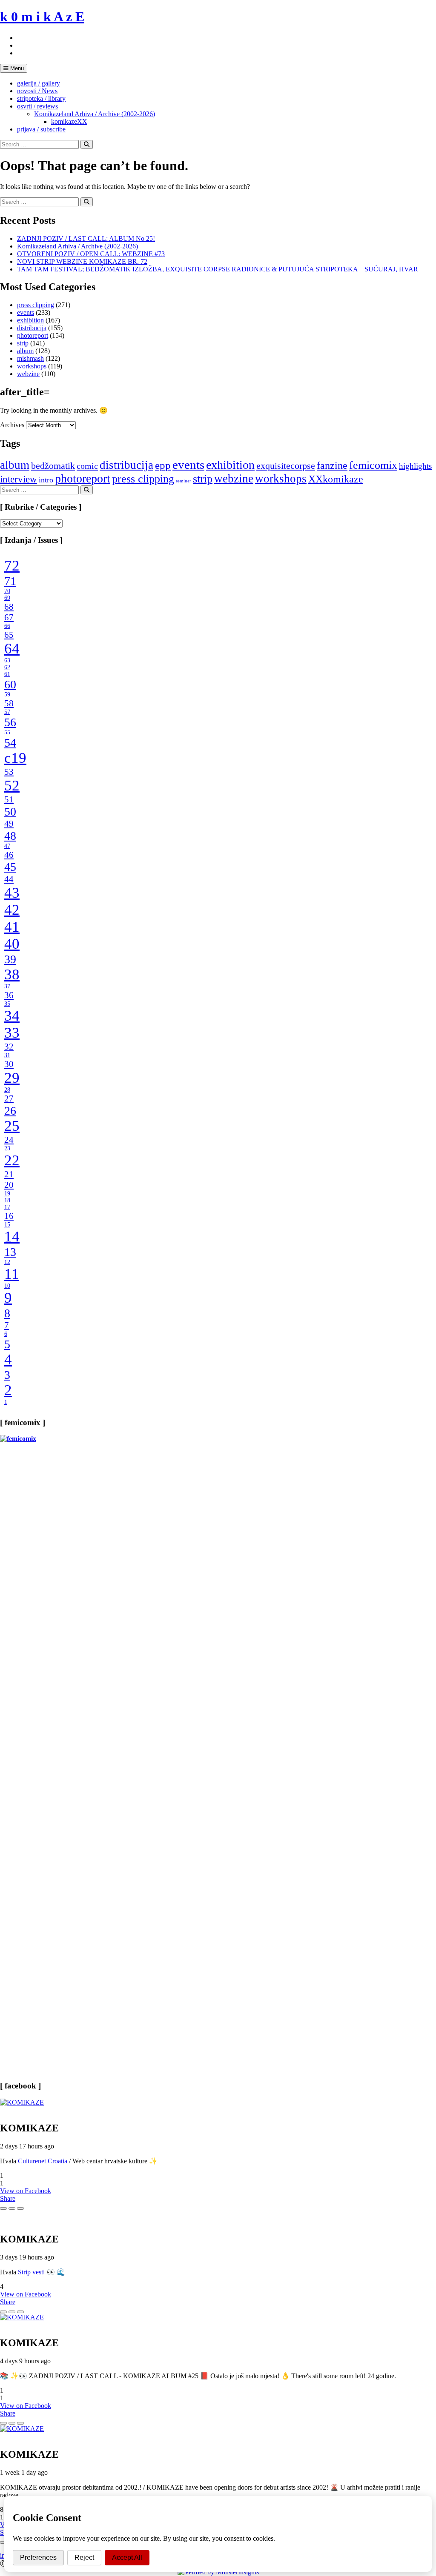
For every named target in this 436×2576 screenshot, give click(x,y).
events (26, 312)
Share (8, 2198)
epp (163, 465)
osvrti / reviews (37, 106)
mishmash (30, 358)
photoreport (33, 335)
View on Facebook (26, 2191)
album (25, 351)
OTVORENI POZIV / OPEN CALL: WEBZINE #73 (91, 254)
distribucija (32, 328)
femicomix (373, 465)
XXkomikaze (336, 479)
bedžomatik (53, 466)
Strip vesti (31, 2272)
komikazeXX (69, 121)
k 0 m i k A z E (42, 17)
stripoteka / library (41, 98)
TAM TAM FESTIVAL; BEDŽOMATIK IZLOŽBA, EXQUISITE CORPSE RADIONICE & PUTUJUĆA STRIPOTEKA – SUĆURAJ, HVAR (218, 269)
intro (46, 480)
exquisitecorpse (286, 466)
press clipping (36, 305)
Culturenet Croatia (43, 2161)
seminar (184, 481)
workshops (32, 366)
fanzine (332, 465)
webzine (28, 374)
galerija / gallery (39, 83)
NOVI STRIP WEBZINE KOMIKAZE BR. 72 (82, 261)
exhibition (30, 320)
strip (23, 343)
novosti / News (37, 91)
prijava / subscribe (41, 129)
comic (87, 466)
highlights (415, 466)
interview (19, 479)
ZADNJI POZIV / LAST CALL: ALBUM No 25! (86, 238)
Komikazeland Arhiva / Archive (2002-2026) (95, 114)
